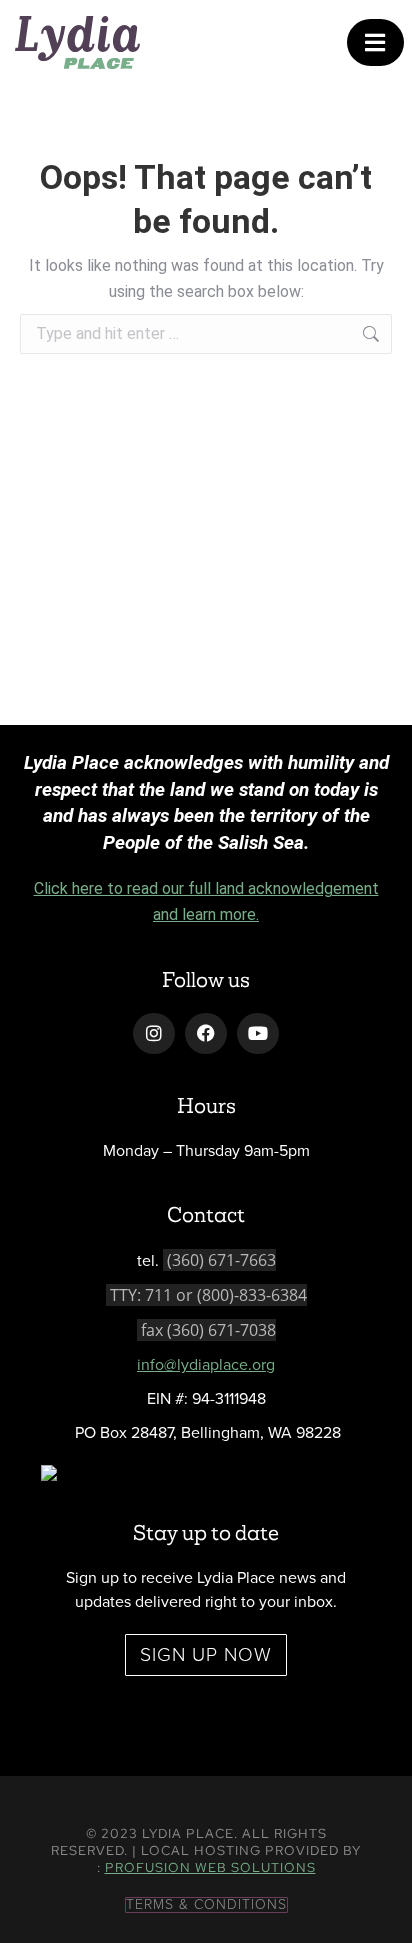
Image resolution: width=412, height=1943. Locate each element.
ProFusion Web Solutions (210, 1867)
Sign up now (206, 1654)
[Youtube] (258, 1034)
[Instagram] (154, 1034)
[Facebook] (206, 1034)
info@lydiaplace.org (206, 1364)
